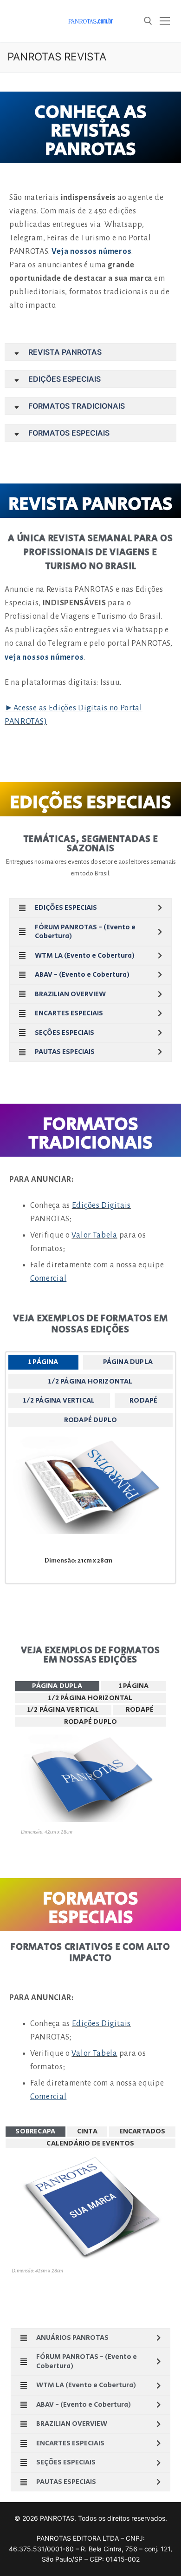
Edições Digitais (101, 1205)
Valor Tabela (94, 1235)
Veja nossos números (91, 252)
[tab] (43, 1362)
